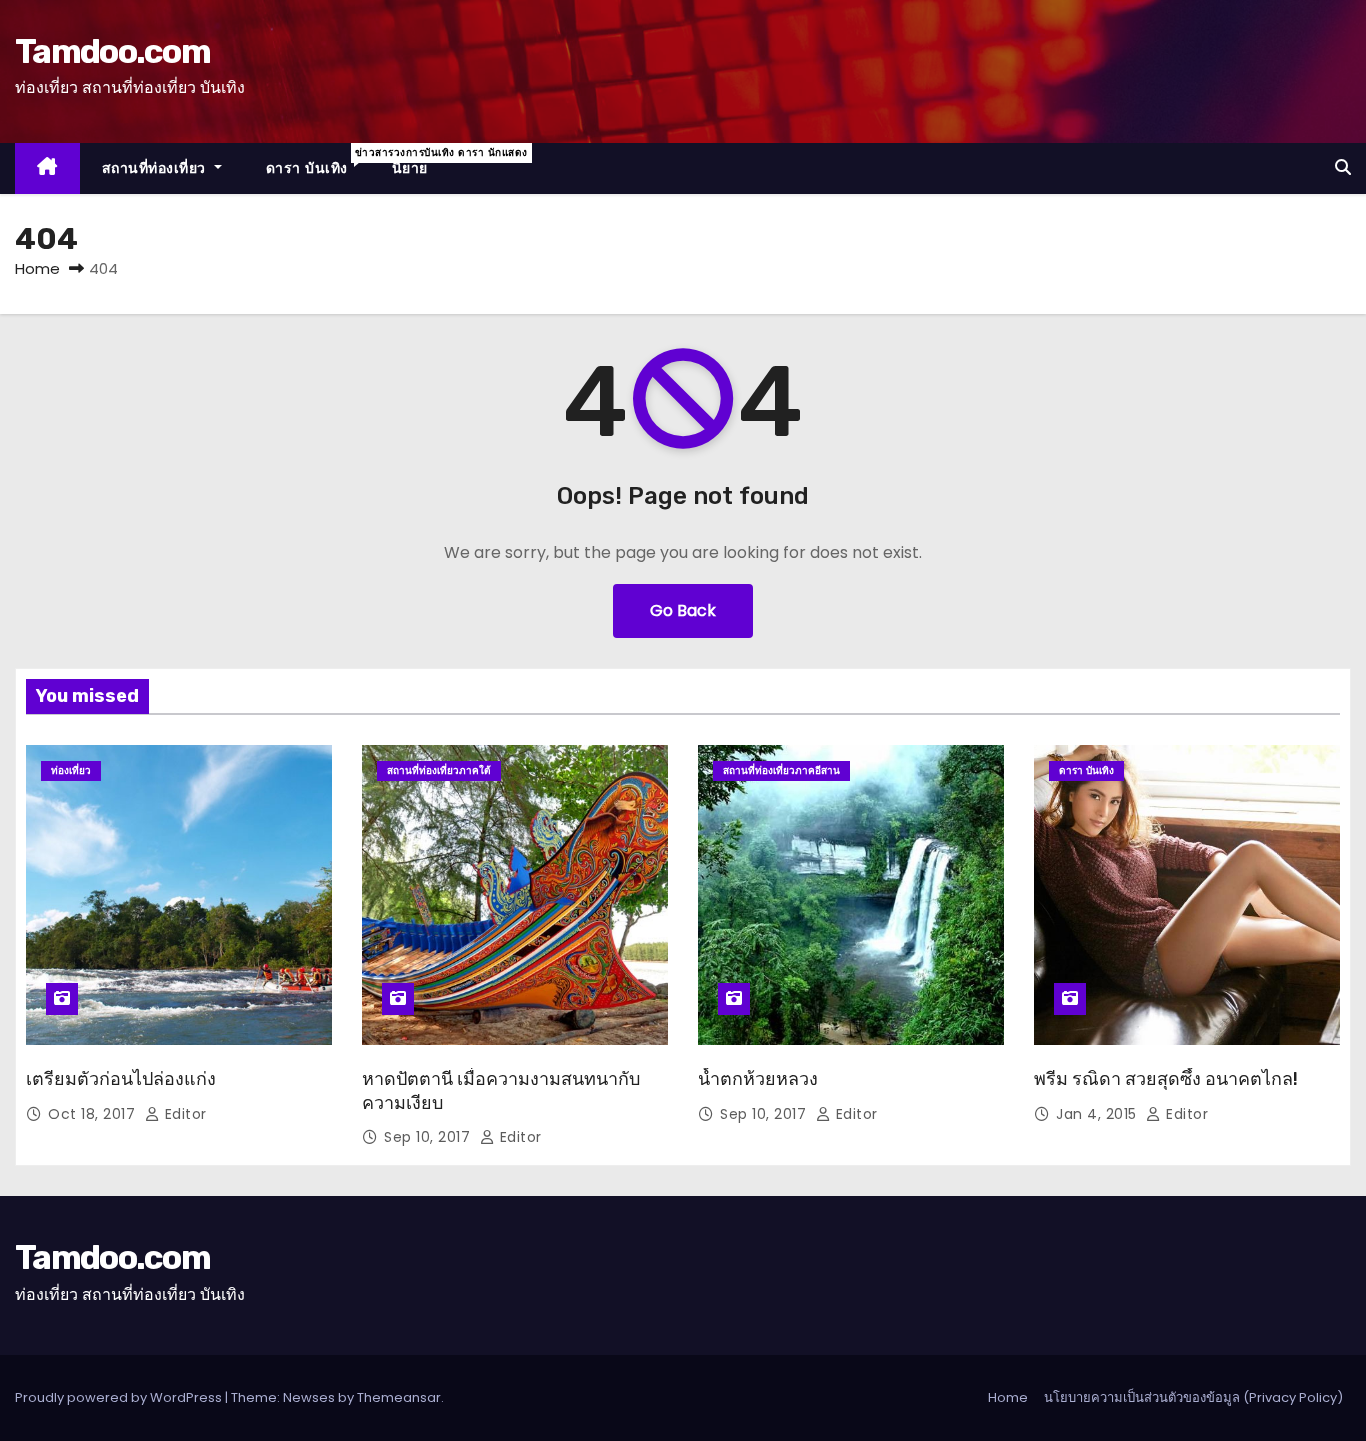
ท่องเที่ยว (71, 770)
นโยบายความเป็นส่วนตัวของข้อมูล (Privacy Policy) (1193, 1397)
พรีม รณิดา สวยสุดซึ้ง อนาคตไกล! (1166, 1079)
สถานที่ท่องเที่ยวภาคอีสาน (781, 770)
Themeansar (399, 1397)
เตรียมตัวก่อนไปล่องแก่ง (121, 1079)
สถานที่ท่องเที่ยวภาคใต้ (439, 770)
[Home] (47, 168)
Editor (183, 1114)
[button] (1343, 167)
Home (37, 268)
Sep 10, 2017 (429, 1137)
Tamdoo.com (112, 51)
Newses (309, 1397)
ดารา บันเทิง (318, 161)
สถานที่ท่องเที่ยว (156, 168)
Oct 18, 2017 (94, 1114)
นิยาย (410, 168)
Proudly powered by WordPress (120, 1397)
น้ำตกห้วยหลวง (758, 1079)
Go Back (683, 610)
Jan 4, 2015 (1098, 1114)
